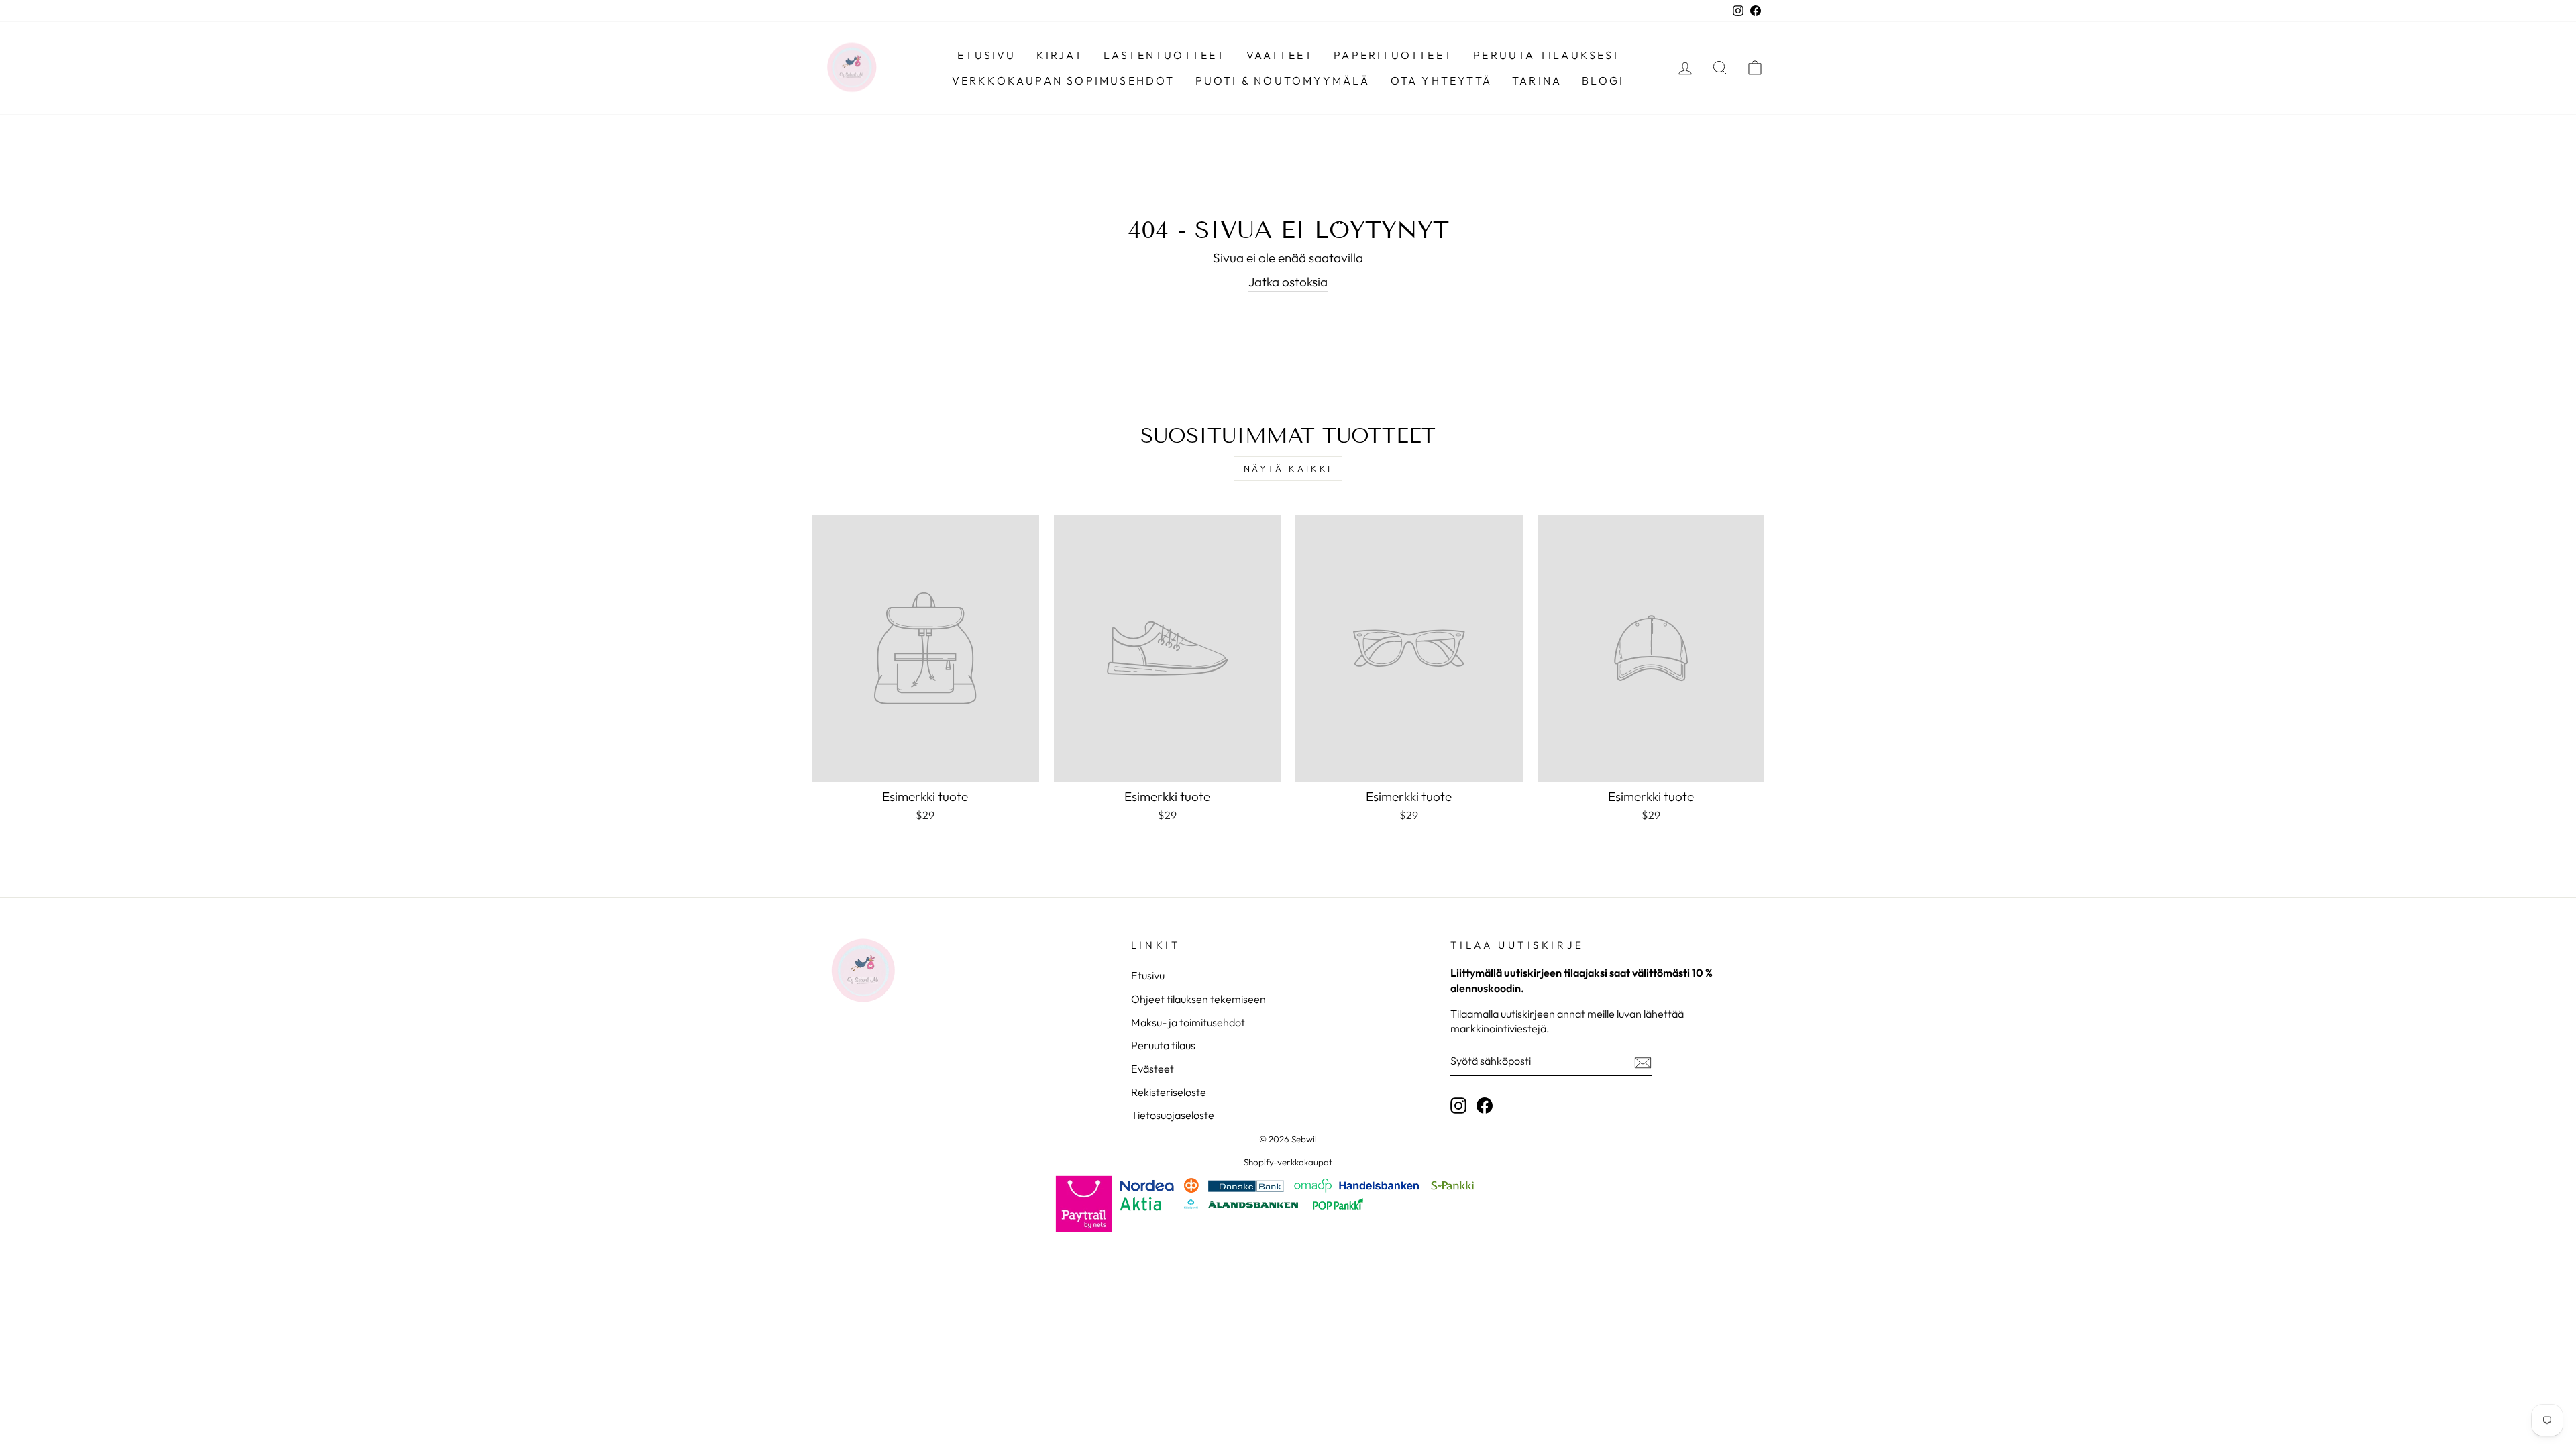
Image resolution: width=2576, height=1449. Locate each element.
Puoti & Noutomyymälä (1283, 80)
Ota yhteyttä (1441, 80)
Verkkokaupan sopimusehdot (1064, 80)
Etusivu (986, 55)
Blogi (1603, 80)
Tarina (1537, 80)
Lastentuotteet (1165, 55)
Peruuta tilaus (1163, 1045)
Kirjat (1060, 55)
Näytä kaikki (1288, 468)
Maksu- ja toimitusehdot (1188, 1022)
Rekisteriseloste (1169, 1092)
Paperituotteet (1393, 55)
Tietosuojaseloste (1173, 1115)
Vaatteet (1280, 55)
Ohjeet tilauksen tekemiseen (1198, 999)
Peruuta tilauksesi (1546, 55)
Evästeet (1152, 1069)
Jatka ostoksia (1288, 282)
